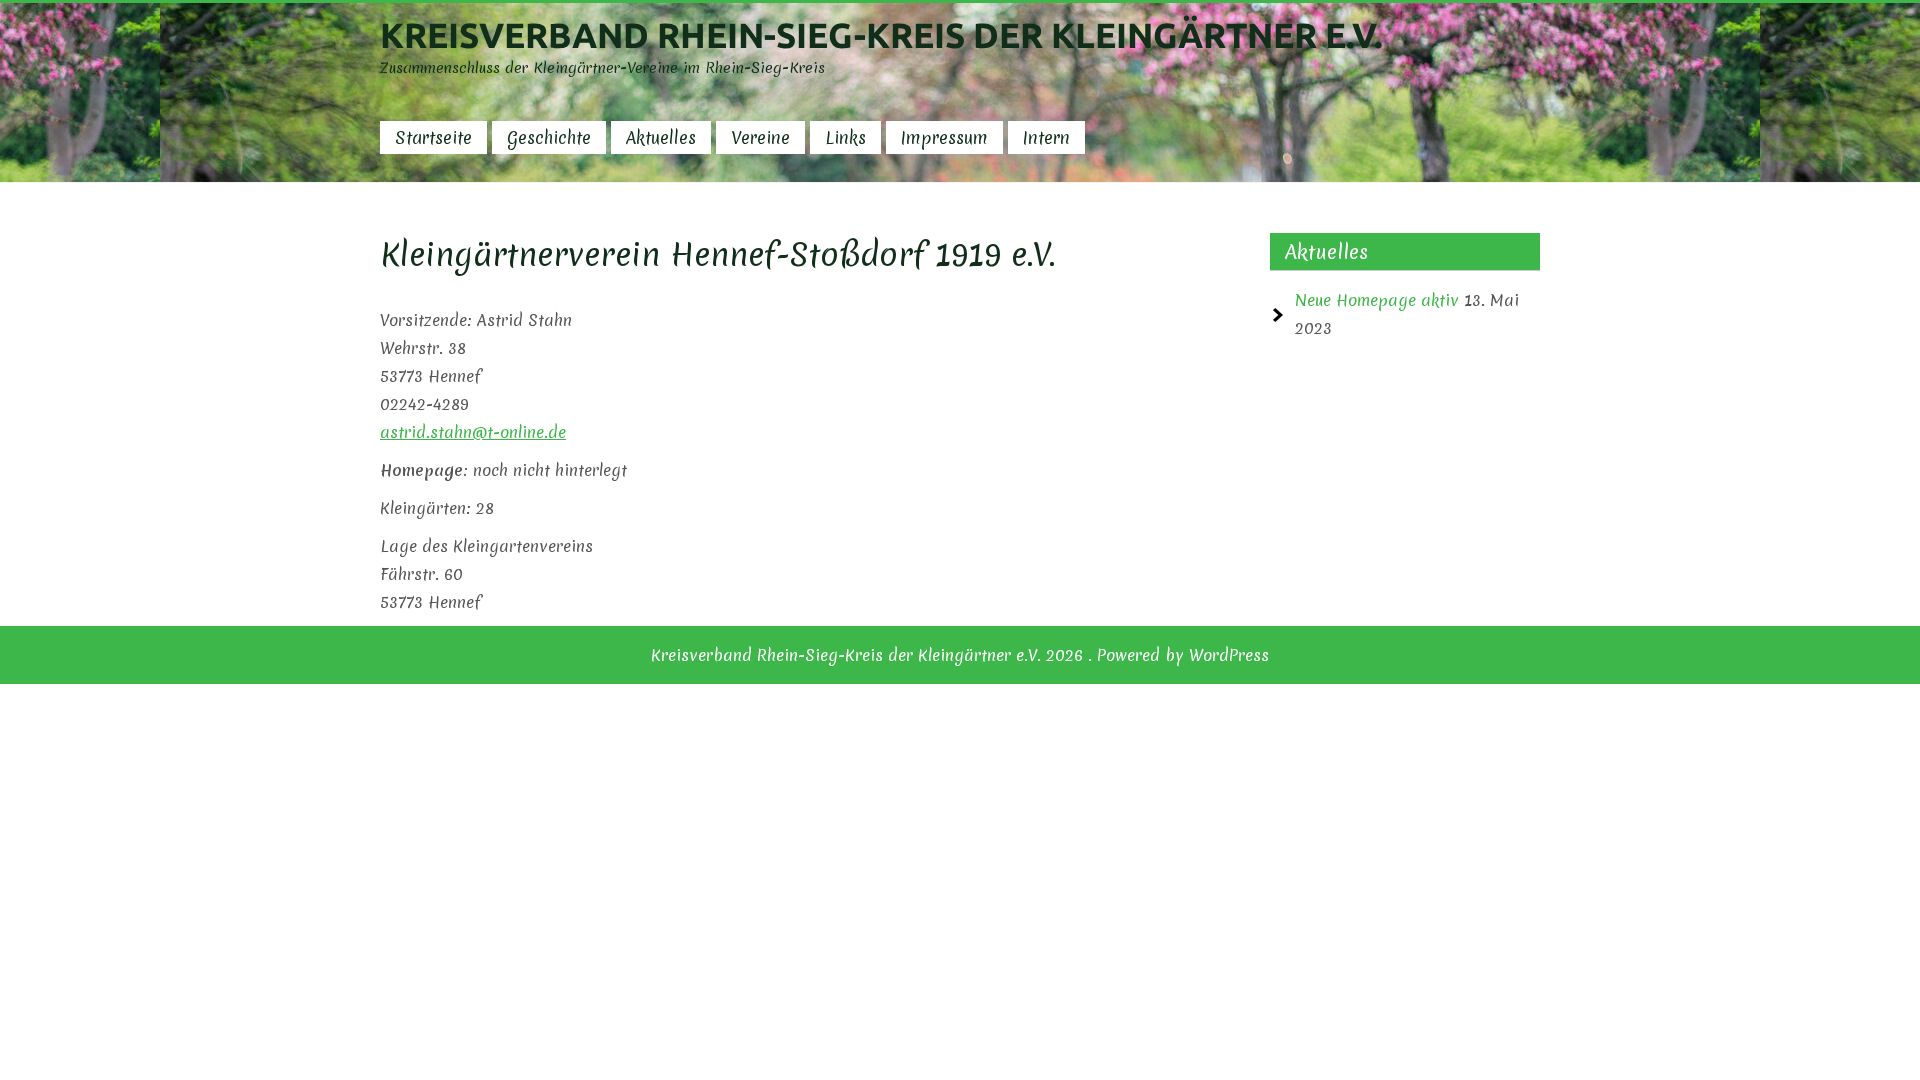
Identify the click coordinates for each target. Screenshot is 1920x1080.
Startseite (433, 137)
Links (845, 137)
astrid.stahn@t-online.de (473, 432)
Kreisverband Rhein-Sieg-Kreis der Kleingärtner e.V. (881, 35)
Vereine (760, 137)
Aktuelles (661, 137)
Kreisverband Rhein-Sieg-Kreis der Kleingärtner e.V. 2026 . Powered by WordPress (960, 655)
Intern (1046, 137)
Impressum (944, 137)
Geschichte (549, 137)
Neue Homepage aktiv (1377, 300)
